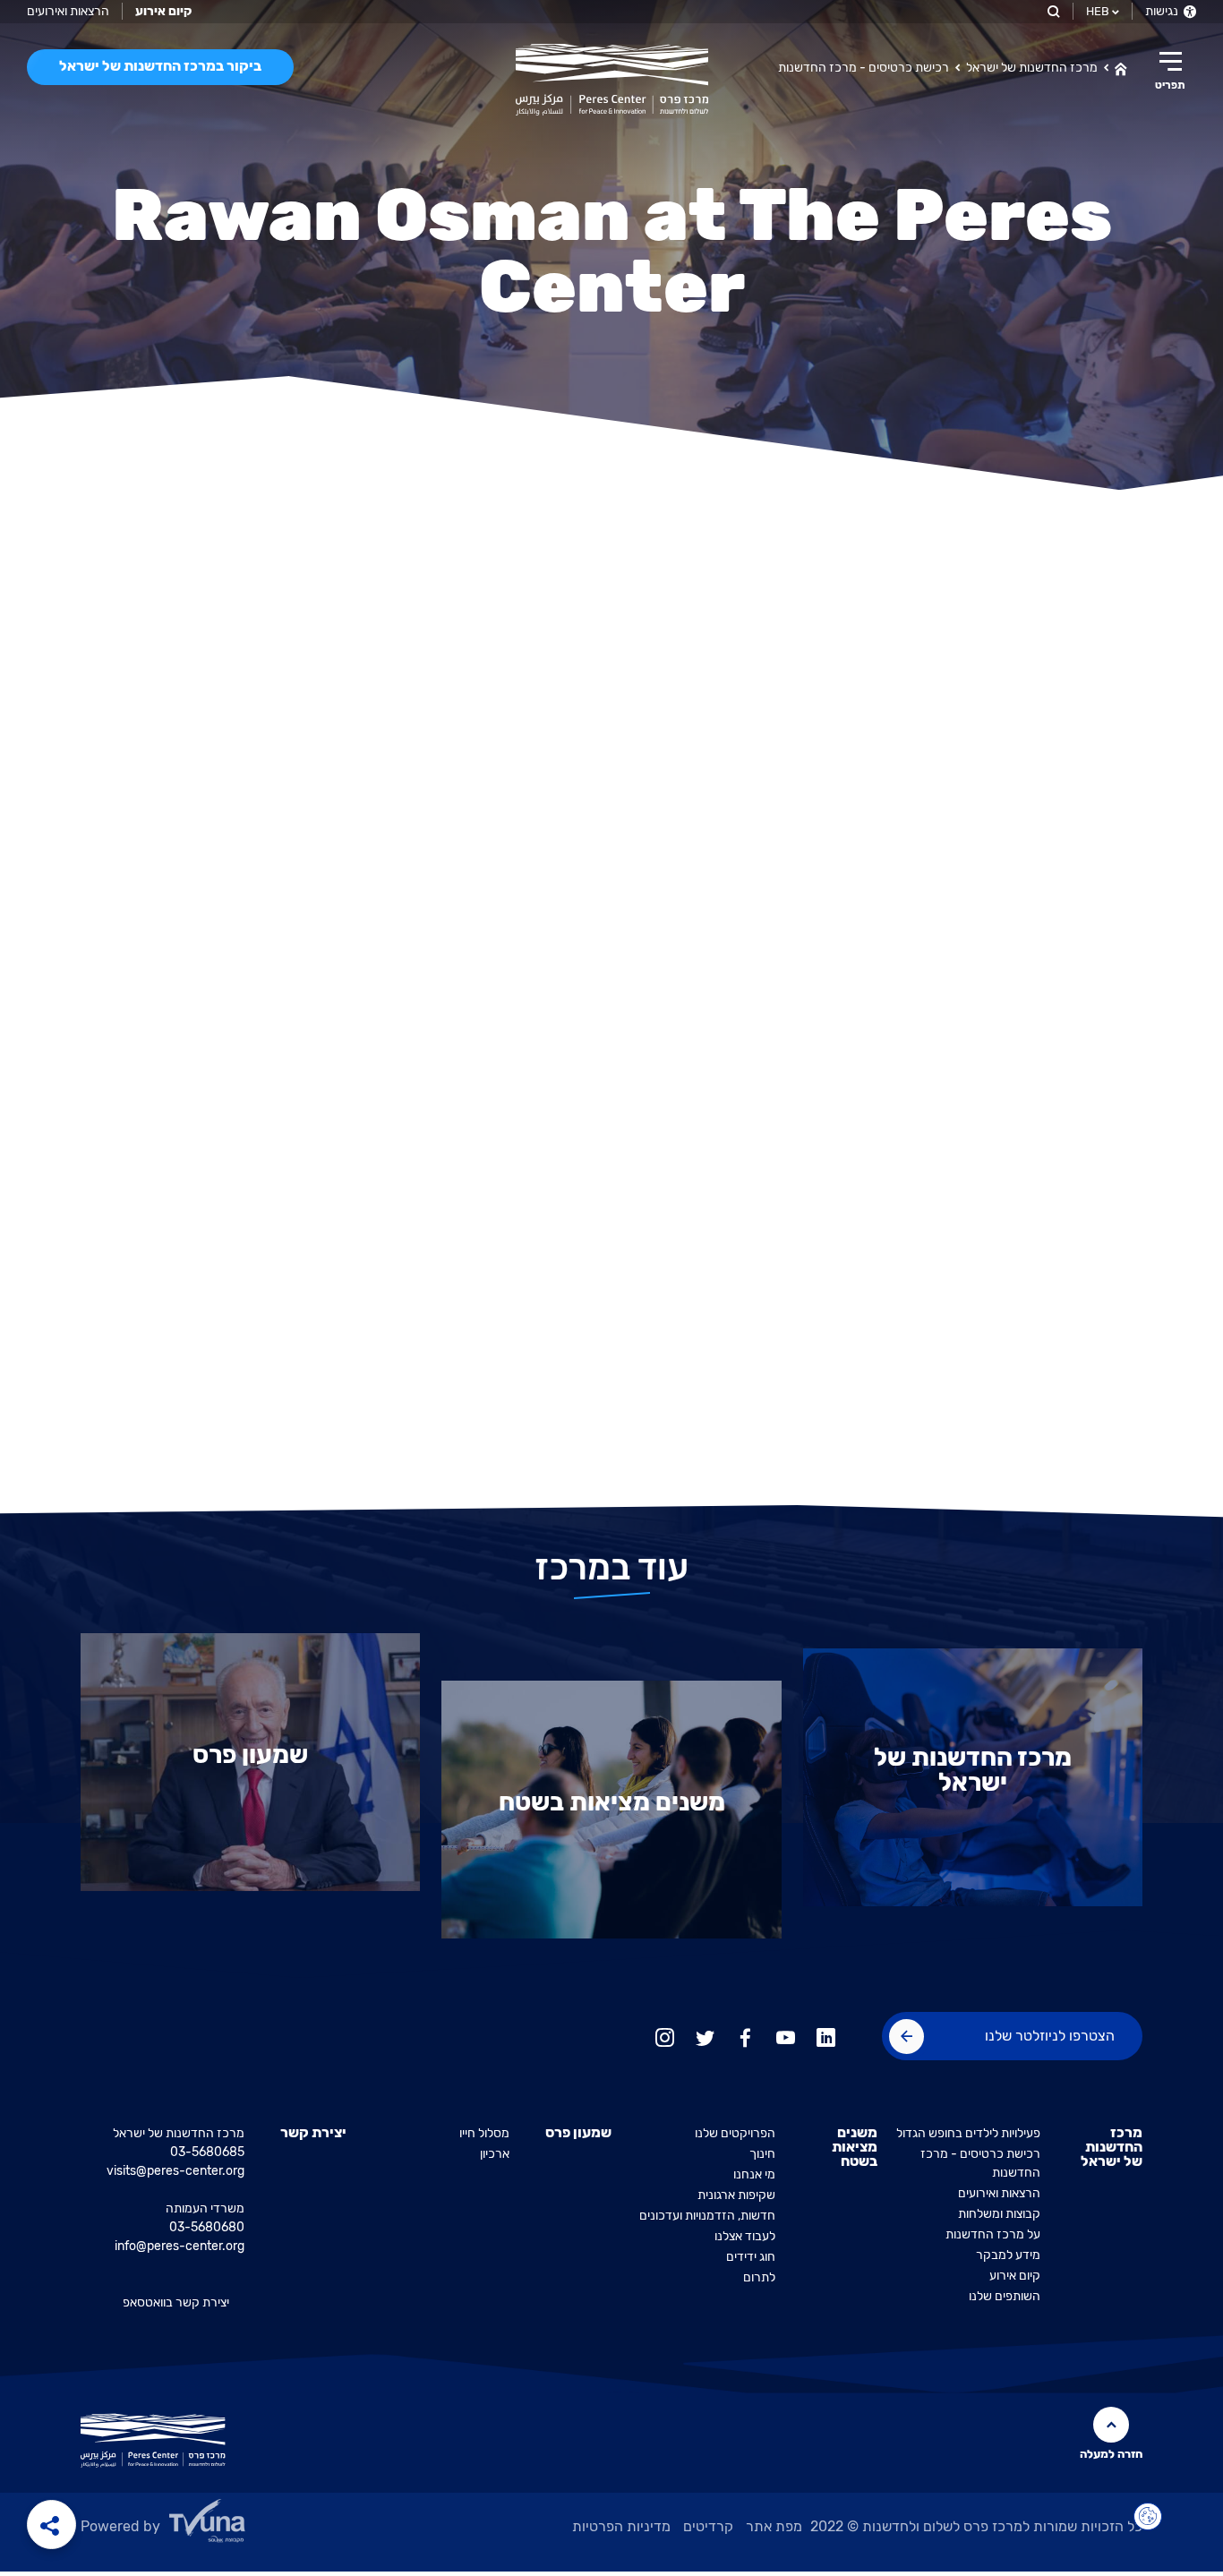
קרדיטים (708, 2526)
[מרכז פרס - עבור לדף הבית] (612, 80)
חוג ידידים (751, 2257)
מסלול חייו (484, 2133)
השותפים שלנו (1005, 2296)
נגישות (1163, 11)
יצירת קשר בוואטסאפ (176, 2302)
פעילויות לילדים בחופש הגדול (968, 2133)
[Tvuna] (252, 2526)
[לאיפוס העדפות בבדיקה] (1148, 2517)
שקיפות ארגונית (736, 2195)
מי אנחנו (754, 2174)
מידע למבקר (1008, 2255)
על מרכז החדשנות (993, 2234)
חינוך (762, 2154)
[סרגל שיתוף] (51, 2525)
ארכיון (495, 2154)
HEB (1098, 11)
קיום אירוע (1015, 2276)
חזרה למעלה (1111, 2454)
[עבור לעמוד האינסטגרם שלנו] (665, 2036)
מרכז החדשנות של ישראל (1032, 68)
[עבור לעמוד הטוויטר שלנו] (705, 2036)
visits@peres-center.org (175, 2171)
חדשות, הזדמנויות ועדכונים (707, 2216)
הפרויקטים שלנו (735, 2133)
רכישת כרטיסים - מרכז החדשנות (864, 68)
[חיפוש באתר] (1052, 11)
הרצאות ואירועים (68, 11)
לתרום (759, 2277)
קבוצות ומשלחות (999, 2214)
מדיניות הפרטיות (621, 2526)
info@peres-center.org (180, 2246)
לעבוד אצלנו (745, 2236)
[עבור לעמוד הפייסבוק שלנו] (745, 2036)
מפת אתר (774, 2526)
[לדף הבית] (1121, 67)
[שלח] (907, 2037)
